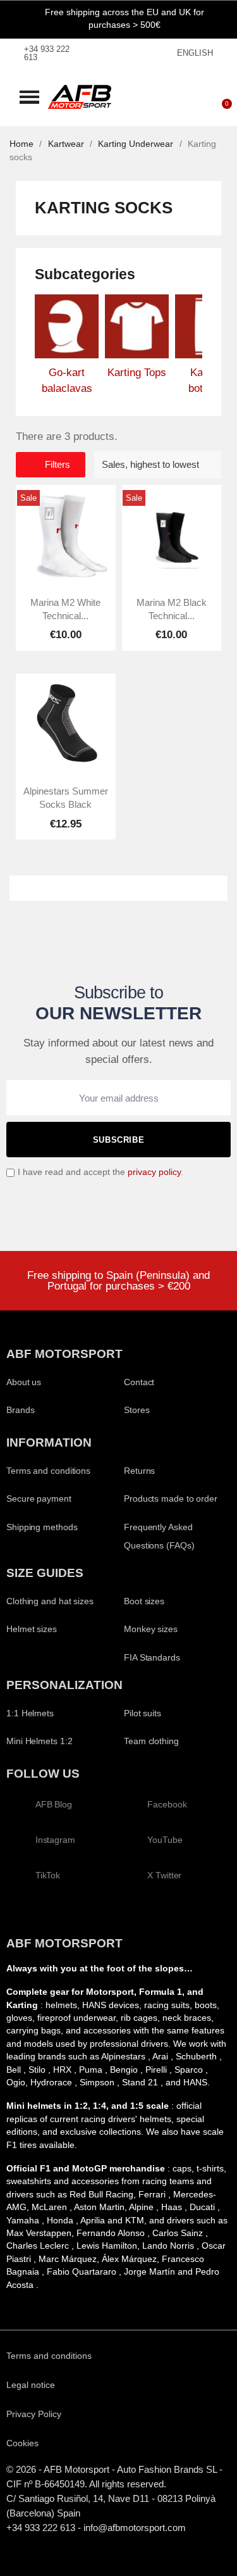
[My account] (183, 97)
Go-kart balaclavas (67, 381)
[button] (29, 97)
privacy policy (154, 1172)
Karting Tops (137, 373)
